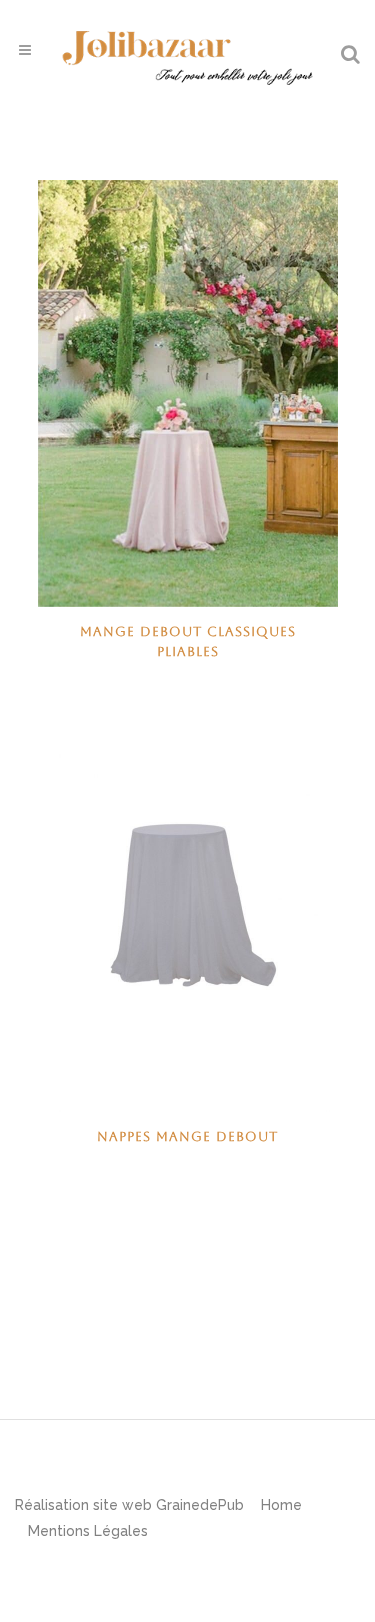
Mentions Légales (88, 1531)
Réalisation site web (83, 1505)
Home (281, 1505)
